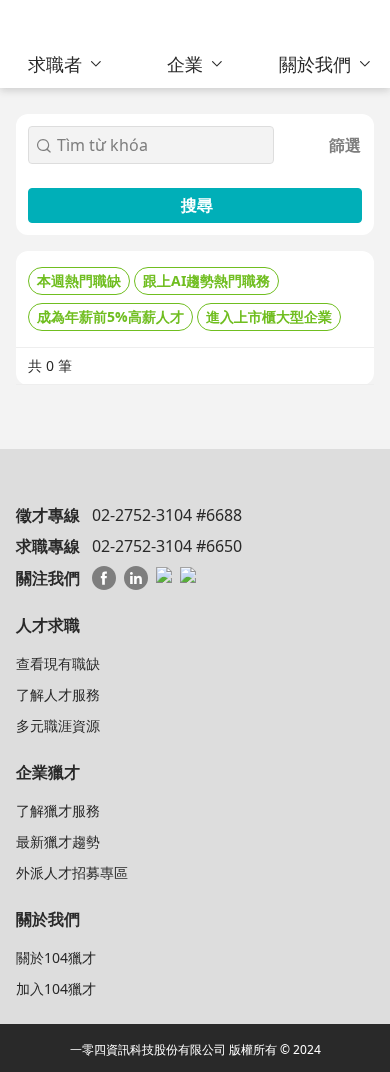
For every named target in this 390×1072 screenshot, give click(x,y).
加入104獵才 (56, 988)
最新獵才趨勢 (58, 841)
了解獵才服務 (58, 810)
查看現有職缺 (58, 663)
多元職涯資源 (58, 725)
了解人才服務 (58, 694)
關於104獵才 (56, 957)
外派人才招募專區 (72, 872)
